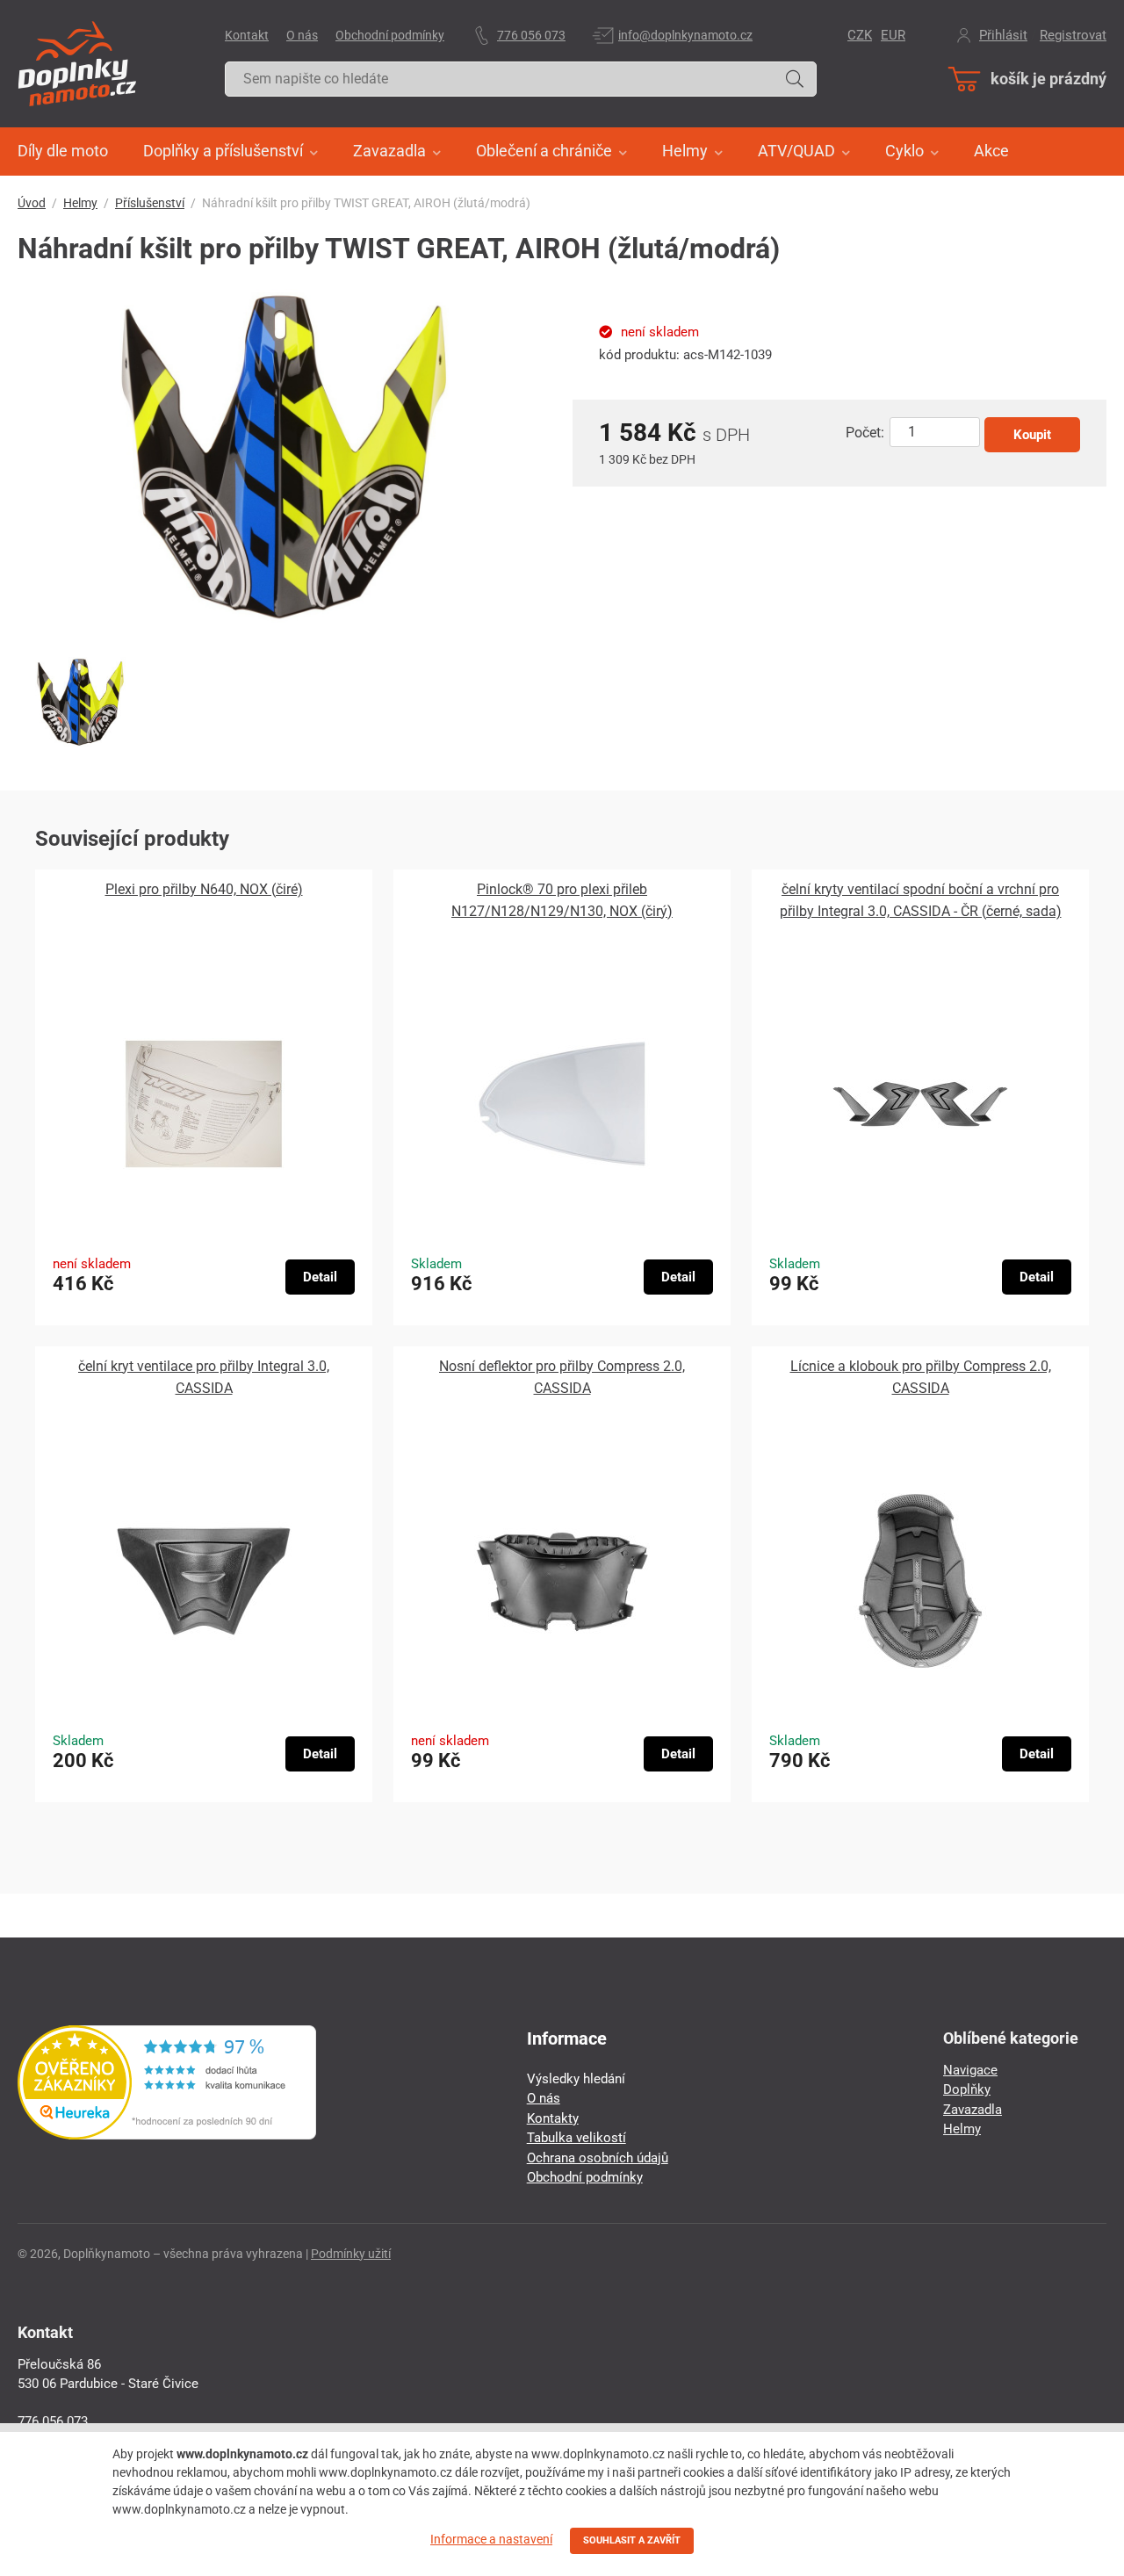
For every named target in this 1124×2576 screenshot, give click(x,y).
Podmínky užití (351, 2254)
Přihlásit (1003, 35)
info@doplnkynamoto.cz (685, 35)
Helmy (80, 203)
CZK (860, 35)
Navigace (970, 2070)
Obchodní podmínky (390, 35)
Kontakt (247, 35)
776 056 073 (531, 35)
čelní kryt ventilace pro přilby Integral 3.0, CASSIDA (204, 1377)
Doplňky (967, 2089)
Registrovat (1073, 35)
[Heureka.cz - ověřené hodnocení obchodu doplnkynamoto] (167, 2135)
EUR (893, 35)
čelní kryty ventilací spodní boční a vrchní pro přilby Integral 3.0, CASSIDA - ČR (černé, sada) (921, 900)
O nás (302, 35)
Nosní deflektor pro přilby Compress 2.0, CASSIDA (562, 1377)
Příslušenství (150, 203)
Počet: (865, 433)
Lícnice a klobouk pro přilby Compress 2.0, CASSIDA (921, 1377)
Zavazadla (973, 2110)
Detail (320, 1277)
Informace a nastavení (491, 2539)
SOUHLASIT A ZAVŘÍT (632, 2540)
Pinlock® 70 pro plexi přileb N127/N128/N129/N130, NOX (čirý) (562, 900)
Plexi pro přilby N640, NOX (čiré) (204, 889)
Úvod (32, 203)
